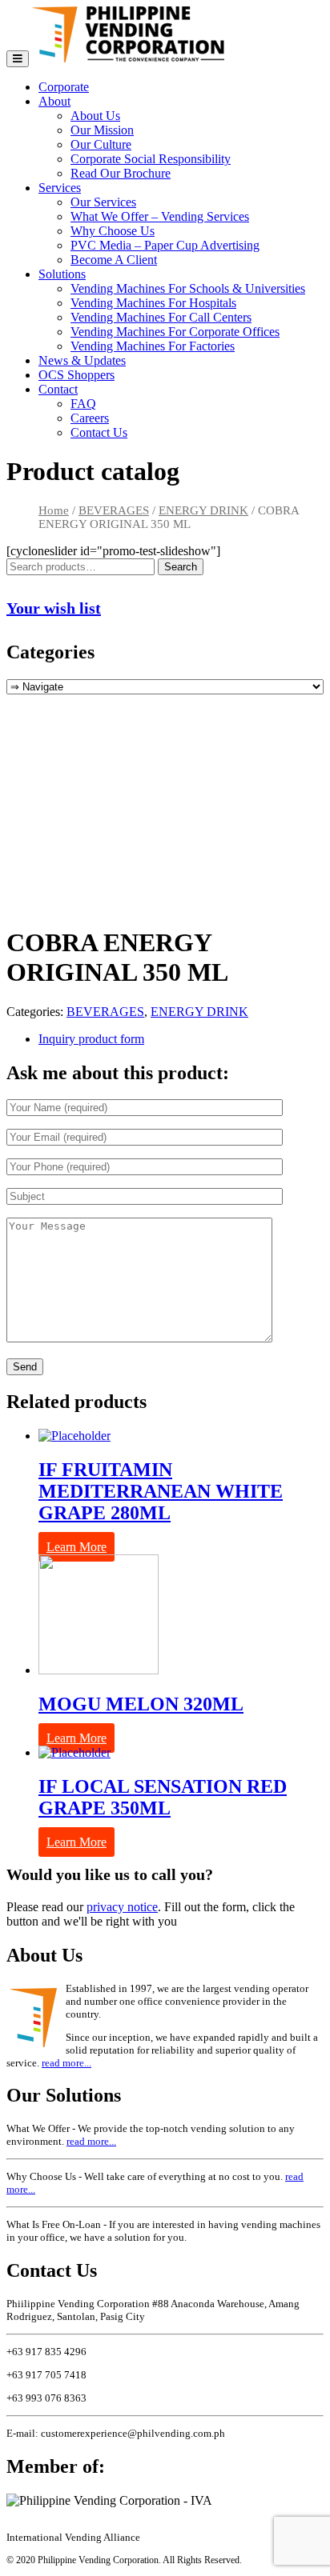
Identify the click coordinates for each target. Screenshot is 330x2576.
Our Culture (101, 144)
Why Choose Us (113, 231)
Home (54, 510)
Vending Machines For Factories (153, 346)
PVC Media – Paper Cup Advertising (165, 245)
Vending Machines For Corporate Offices (175, 332)
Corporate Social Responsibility (151, 159)
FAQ (83, 404)
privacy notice (122, 1907)
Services (60, 188)
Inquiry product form (91, 1039)
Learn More (76, 1547)
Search (181, 567)
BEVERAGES (114, 510)
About (54, 101)
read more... (66, 2063)
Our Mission (102, 130)
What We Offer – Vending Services (160, 216)
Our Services (103, 202)
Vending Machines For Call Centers (161, 317)
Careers (90, 418)
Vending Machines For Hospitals (153, 303)
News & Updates (82, 360)
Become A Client (114, 260)
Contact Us (99, 432)
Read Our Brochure (121, 173)
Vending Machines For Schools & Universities (188, 288)
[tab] (181, 1039)
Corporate (64, 87)
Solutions (62, 274)
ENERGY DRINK (203, 510)
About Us (95, 116)
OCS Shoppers (76, 375)
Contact (58, 389)
